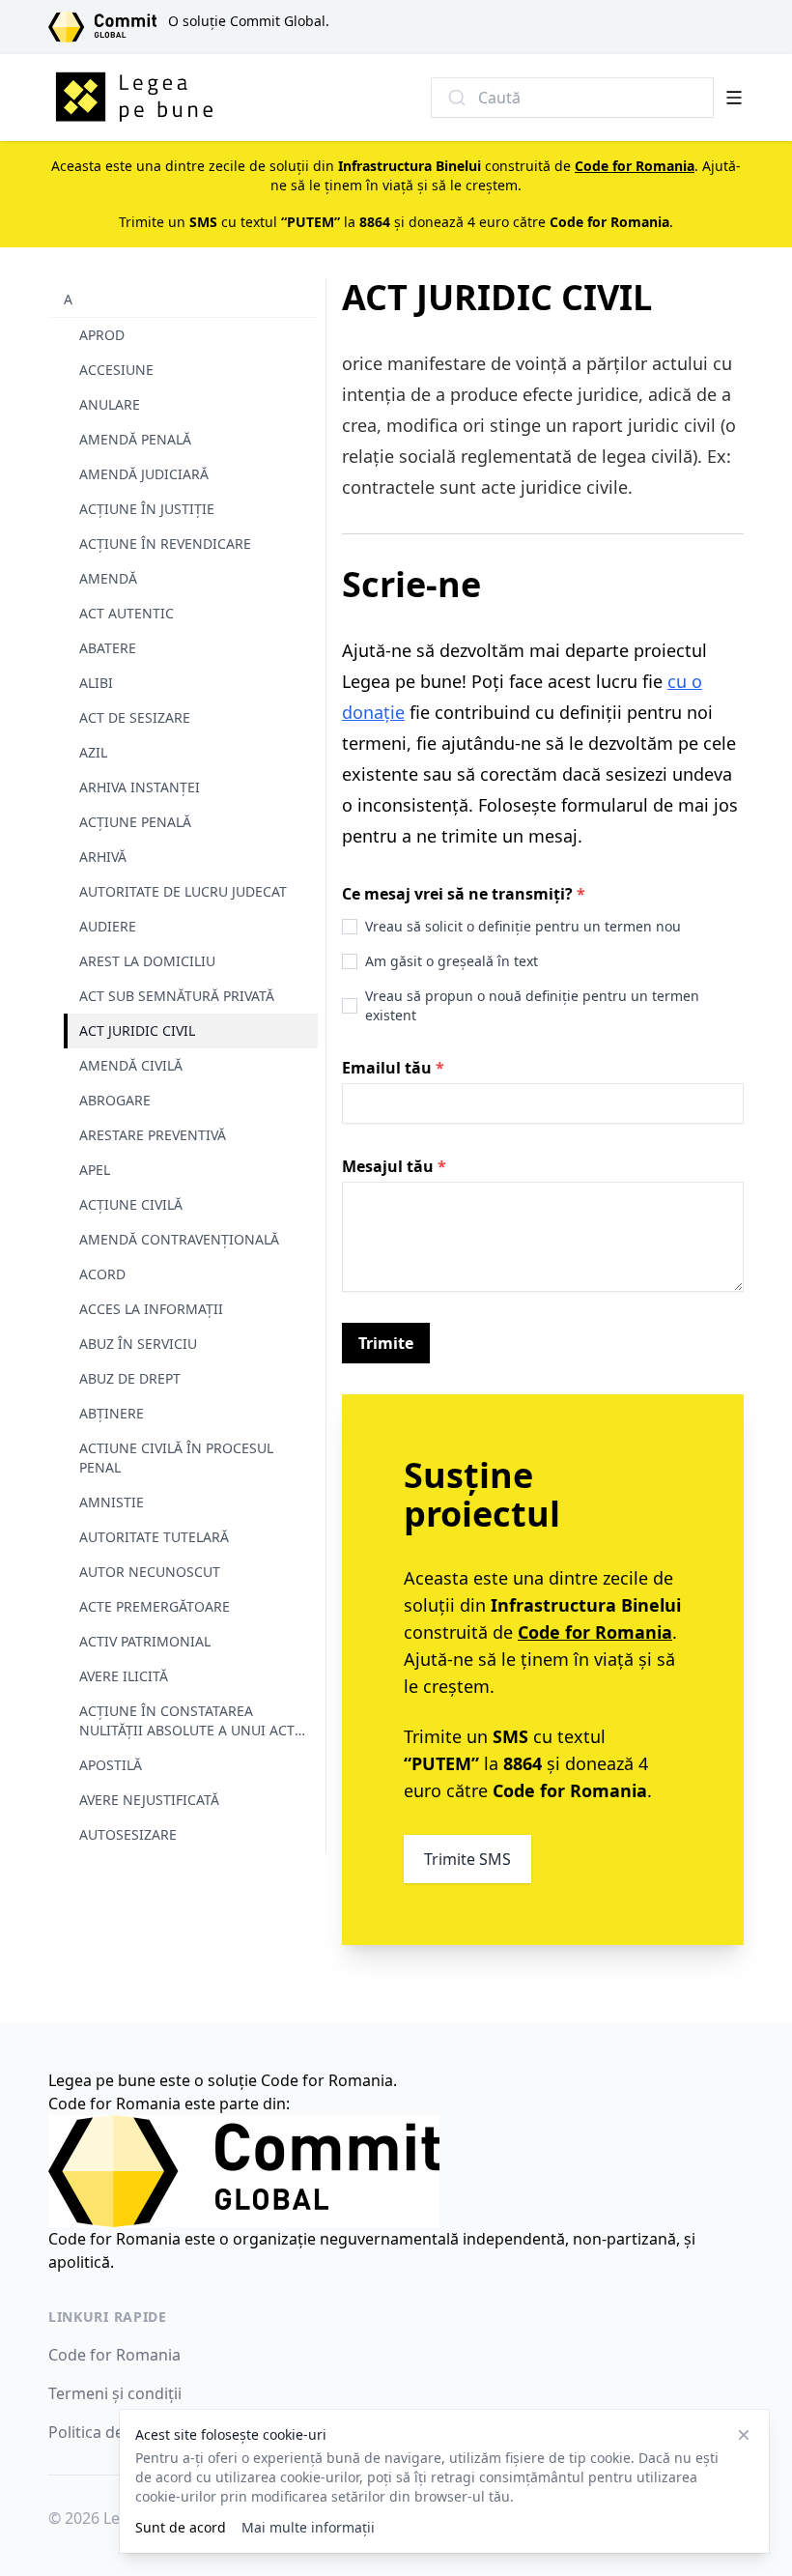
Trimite (386, 1343)
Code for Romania (114, 2355)
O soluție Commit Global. (249, 21)
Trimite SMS (467, 1859)
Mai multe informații (308, 2527)
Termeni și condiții (115, 2393)
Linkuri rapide (108, 2317)
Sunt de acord (181, 2527)
